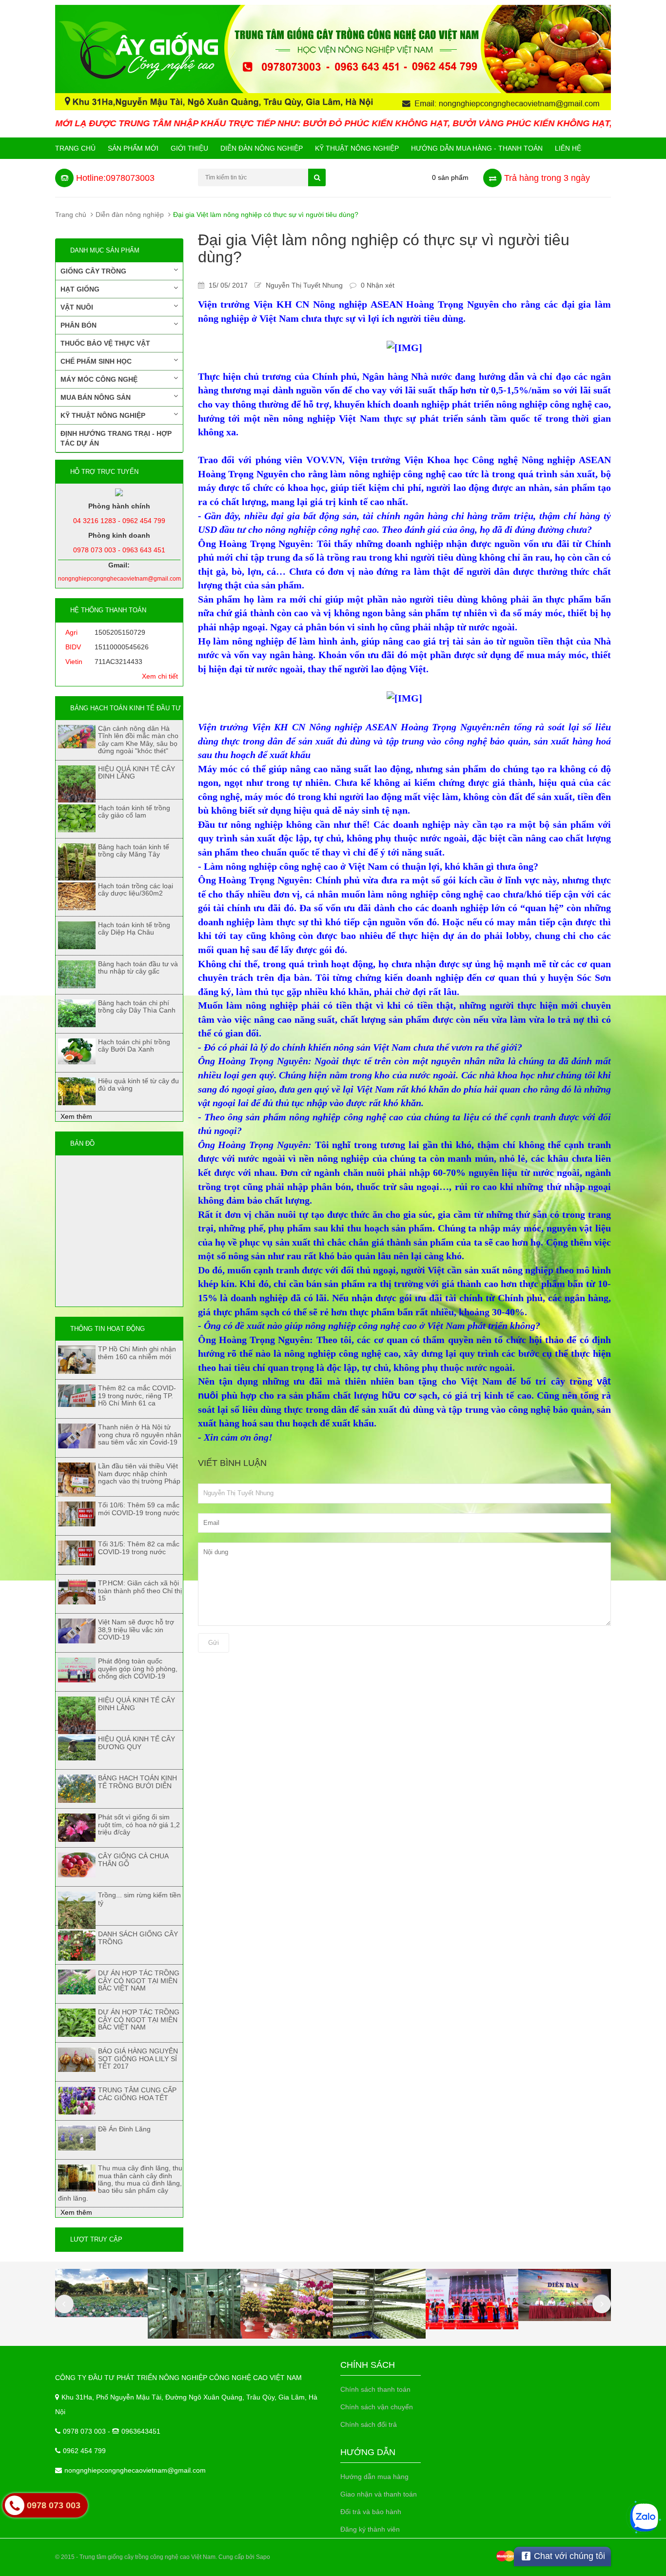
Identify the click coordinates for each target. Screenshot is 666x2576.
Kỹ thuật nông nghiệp (357, 148)
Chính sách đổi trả (369, 2424)
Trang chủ (75, 148)
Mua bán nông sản (96, 397)
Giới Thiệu (189, 148)
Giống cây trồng (93, 271)
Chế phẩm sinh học (96, 361)
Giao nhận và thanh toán (379, 2494)
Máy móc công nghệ (99, 379)
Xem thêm (76, 1116)
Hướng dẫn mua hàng (374, 2477)
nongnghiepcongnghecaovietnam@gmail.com (135, 2470)
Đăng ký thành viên (370, 2529)
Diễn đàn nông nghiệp (262, 148)
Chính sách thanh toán (375, 2389)
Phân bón (78, 325)
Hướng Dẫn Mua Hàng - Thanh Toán (477, 148)
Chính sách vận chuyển (377, 2407)
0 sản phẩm (450, 177)
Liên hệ (568, 148)
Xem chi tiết (160, 676)
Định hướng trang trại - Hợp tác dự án (116, 438)
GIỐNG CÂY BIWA (87, 2532)
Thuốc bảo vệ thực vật (105, 343)
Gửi (214, 1643)
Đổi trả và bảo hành (371, 2512)
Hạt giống (80, 289)
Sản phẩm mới (133, 148)
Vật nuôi (77, 307)
